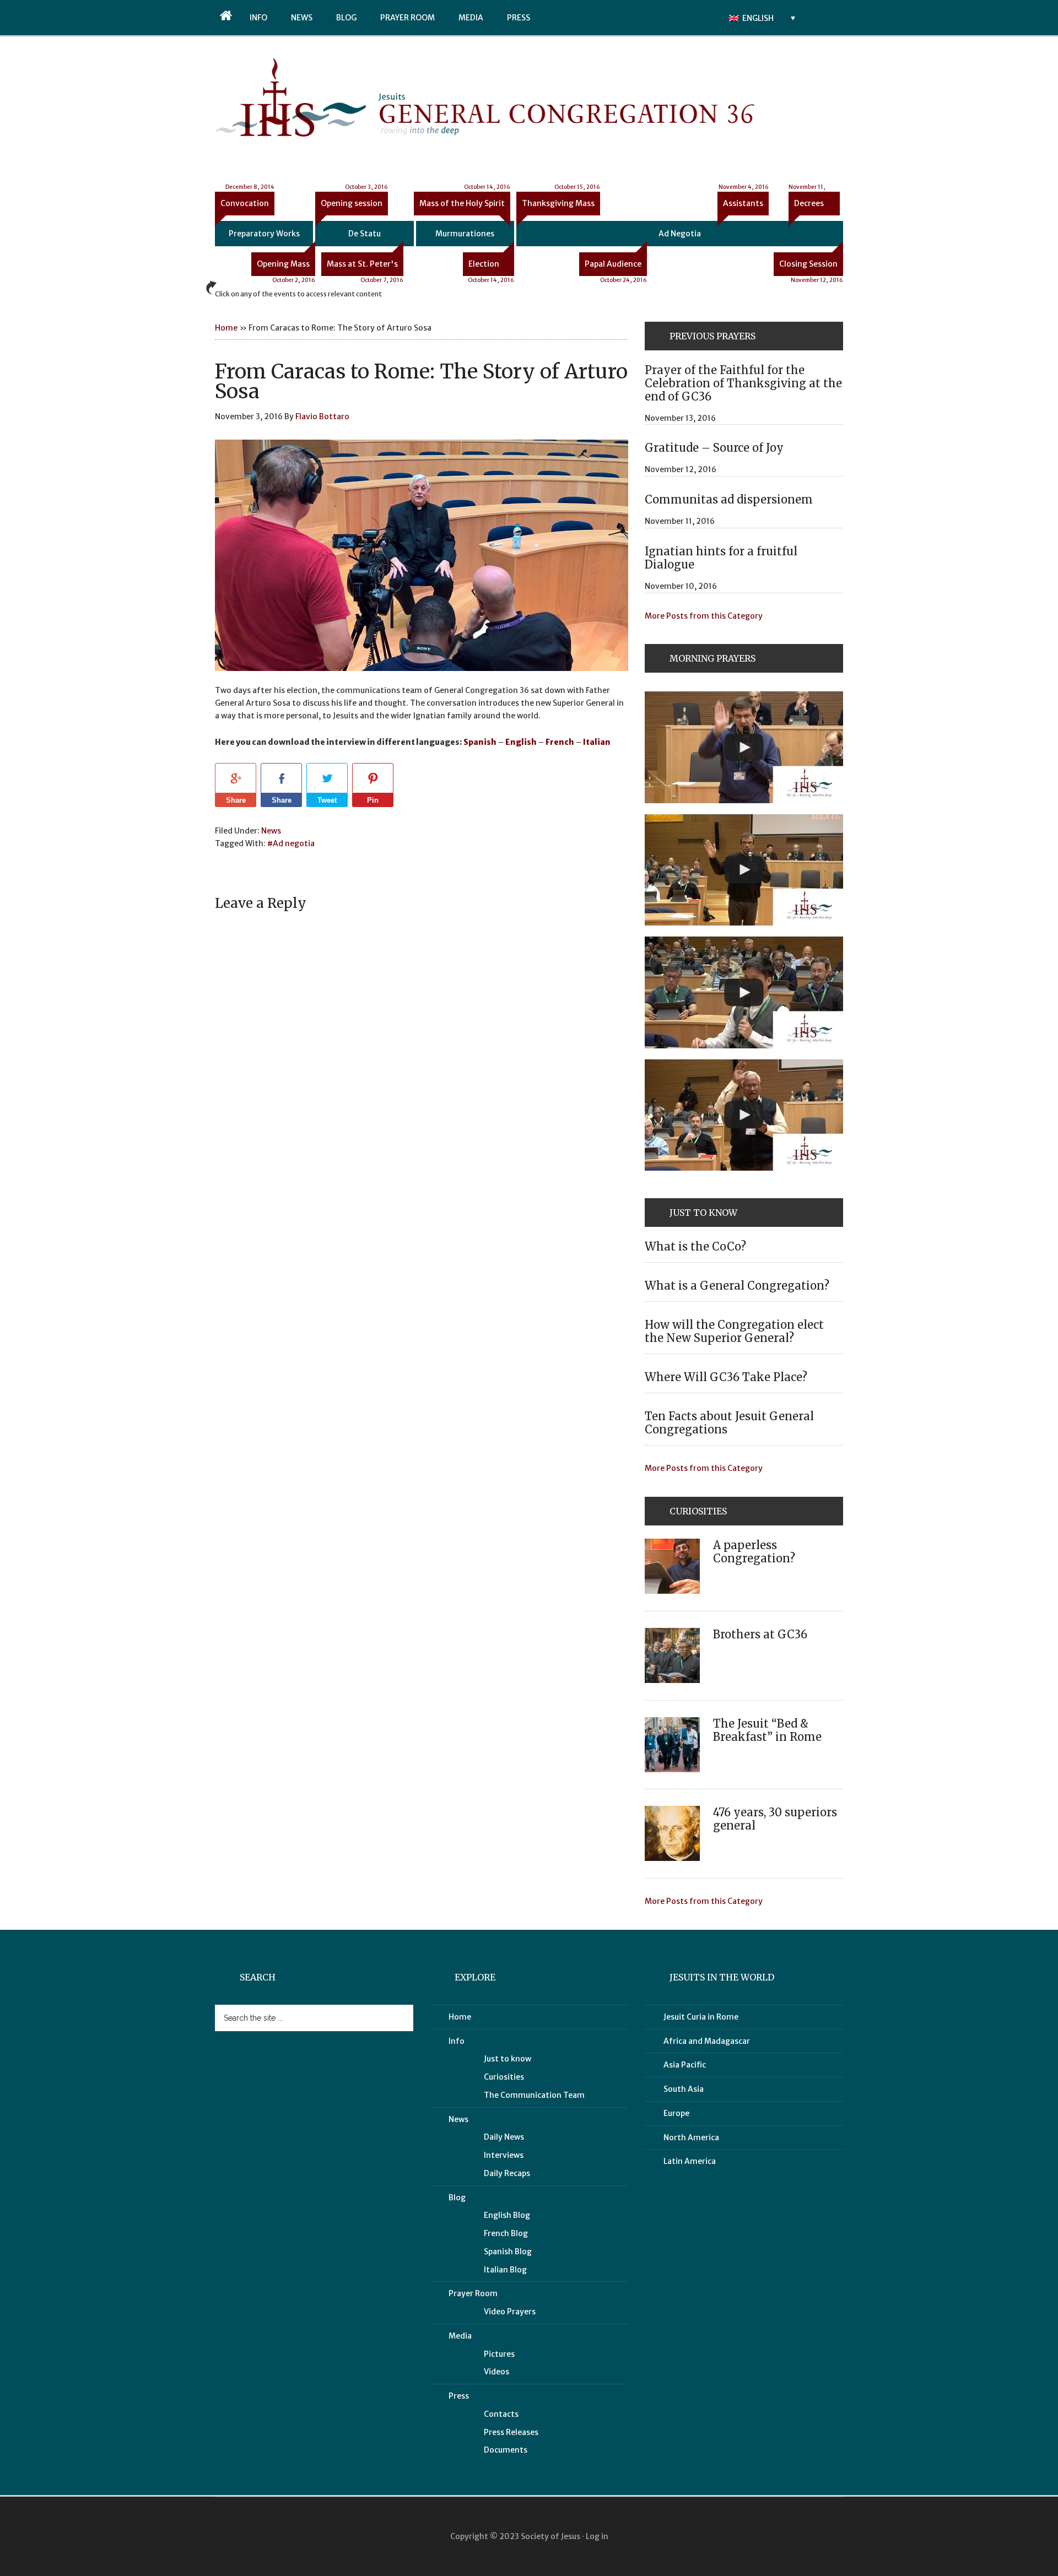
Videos (496, 2372)
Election (491, 267)
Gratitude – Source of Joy (714, 448)
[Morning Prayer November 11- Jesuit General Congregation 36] (744, 870)
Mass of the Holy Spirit (465, 200)
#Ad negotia (291, 843)
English (521, 742)
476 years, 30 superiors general (775, 1819)
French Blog (506, 2233)
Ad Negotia (680, 234)
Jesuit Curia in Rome (701, 2017)
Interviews (504, 2155)
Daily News (504, 2137)
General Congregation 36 (584, 101)
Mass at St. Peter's (365, 267)
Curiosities (504, 2077)
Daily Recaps (507, 2173)
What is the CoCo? (695, 1246)
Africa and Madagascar (707, 2041)
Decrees (807, 200)
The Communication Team (534, 2095)
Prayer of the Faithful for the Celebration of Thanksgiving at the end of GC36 (743, 383)
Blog (457, 2198)
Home (226, 328)
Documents (506, 2450)
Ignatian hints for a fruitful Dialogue (721, 558)
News (271, 831)
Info (457, 2041)
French (560, 742)
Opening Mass (286, 267)
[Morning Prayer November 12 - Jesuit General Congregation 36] (744, 747)
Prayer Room (473, 2293)
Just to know (508, 2059)
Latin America (690, 2161)
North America (691, 2137)
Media (460, 2336)
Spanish (480, 742)
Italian (597, 742)
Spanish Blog (508, 2252)
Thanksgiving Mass (561, 200)
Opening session (354, 200)
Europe (676, 2113)
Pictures (499, 2354)
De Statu (365, 234)
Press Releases (511, 2432)
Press (459, 2396)
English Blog (507, 2215)
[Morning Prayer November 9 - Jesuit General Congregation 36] (744, 1115)
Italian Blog (505, 2270)
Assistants (744, 200)
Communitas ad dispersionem (729, 499)
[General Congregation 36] (290, 134)
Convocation (247, 200)
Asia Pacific (685, 2065)
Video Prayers (510, 2312)
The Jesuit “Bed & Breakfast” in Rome (767, 1730)
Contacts (501, 2414)
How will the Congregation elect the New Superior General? (734, 1331)
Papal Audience (616, 267)
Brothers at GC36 (760, 1634)
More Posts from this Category (704, 616)
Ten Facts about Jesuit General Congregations (729, 1423)
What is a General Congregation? (737, 1286)
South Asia (684, 2089)
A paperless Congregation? (754, 1552)
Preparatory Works (264, 234)
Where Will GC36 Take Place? (726, 1377)
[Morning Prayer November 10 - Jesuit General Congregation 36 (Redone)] (744, 992)
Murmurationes (465, 234)
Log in (597, 2536)
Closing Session (811, 267)
